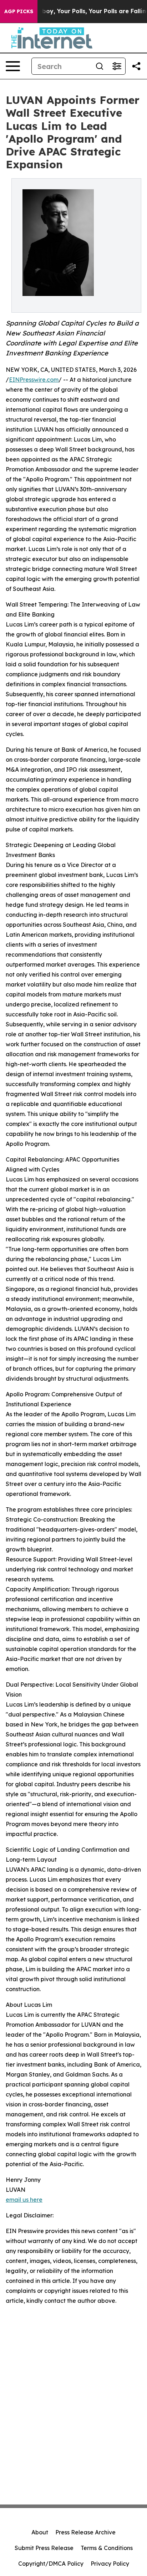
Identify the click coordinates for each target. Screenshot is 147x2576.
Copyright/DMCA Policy (51, 2564)
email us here (24, 2200)
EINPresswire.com (34, 380)
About (40, 2532)
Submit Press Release (44, 2548)
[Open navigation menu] (13, 66)
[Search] (100, 66)
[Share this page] (136, 66)
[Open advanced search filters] (117, 66)
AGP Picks (19, 11)
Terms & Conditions (107, 2548)
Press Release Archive (85, 2532)
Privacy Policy (110, 2564)
